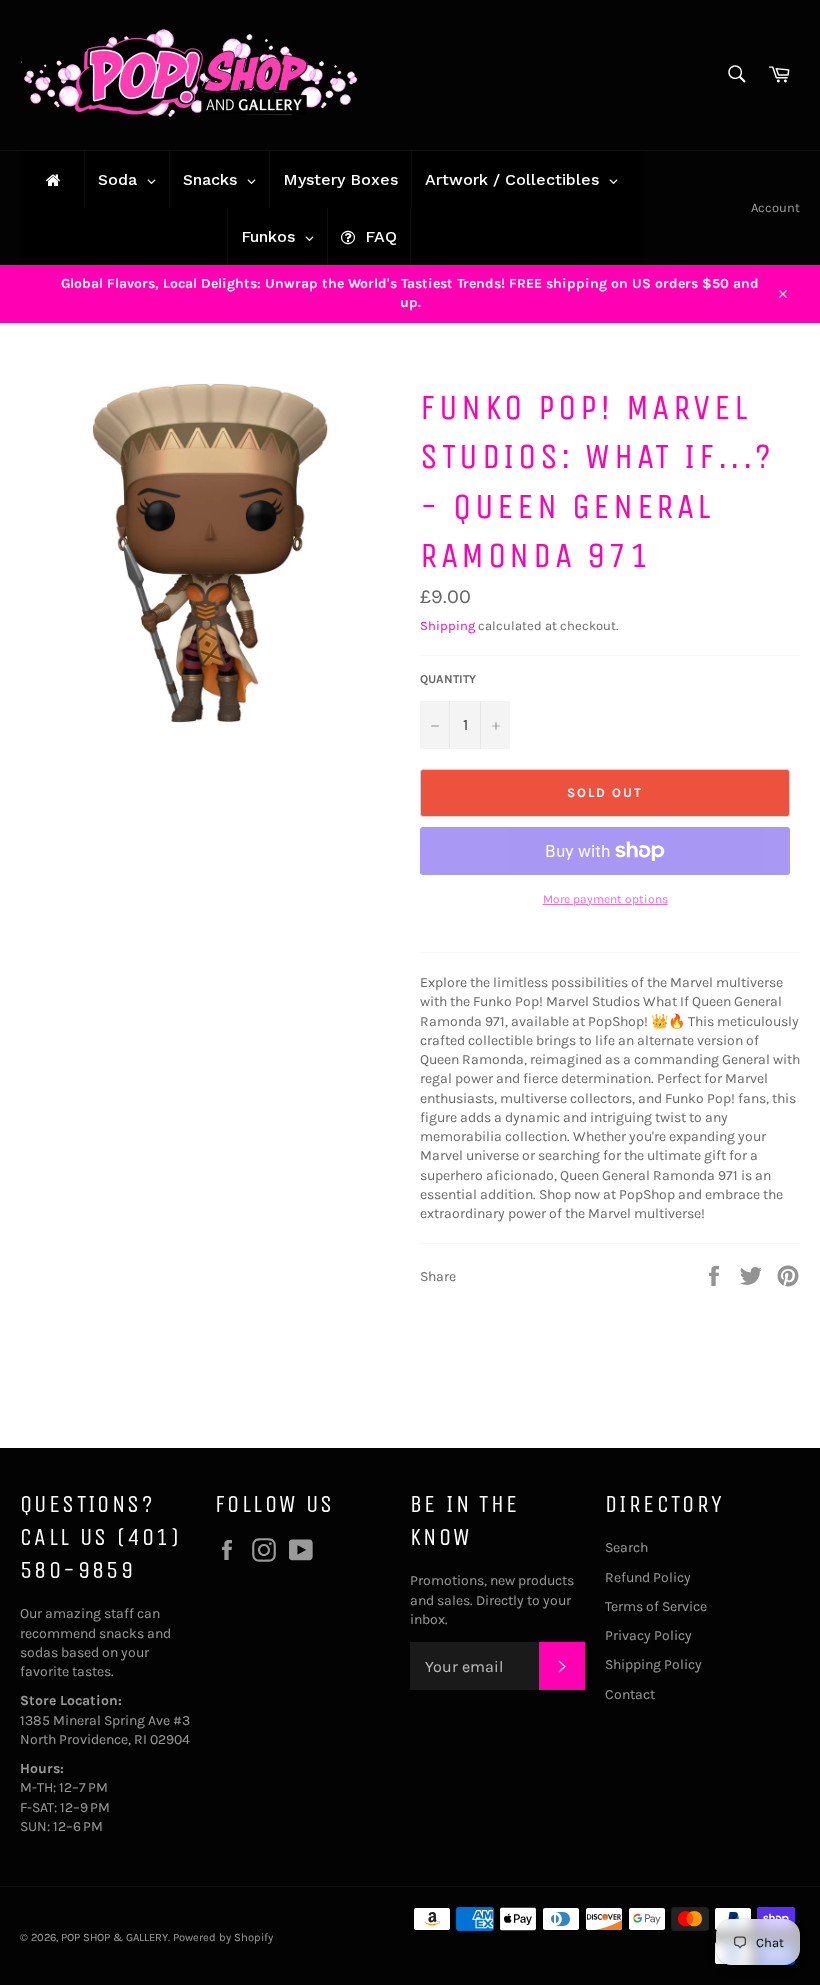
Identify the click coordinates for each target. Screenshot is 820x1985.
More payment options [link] (605, 899)
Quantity (448, 679)
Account (775, 207)
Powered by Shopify (223, 1937)
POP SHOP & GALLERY (114, 1937)
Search (626, 1547)
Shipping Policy (653, 1664)
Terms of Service (656, 1606)
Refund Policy (648, 1577)
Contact (630, 1694)
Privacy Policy (648, 1635)
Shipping (447, 625)
